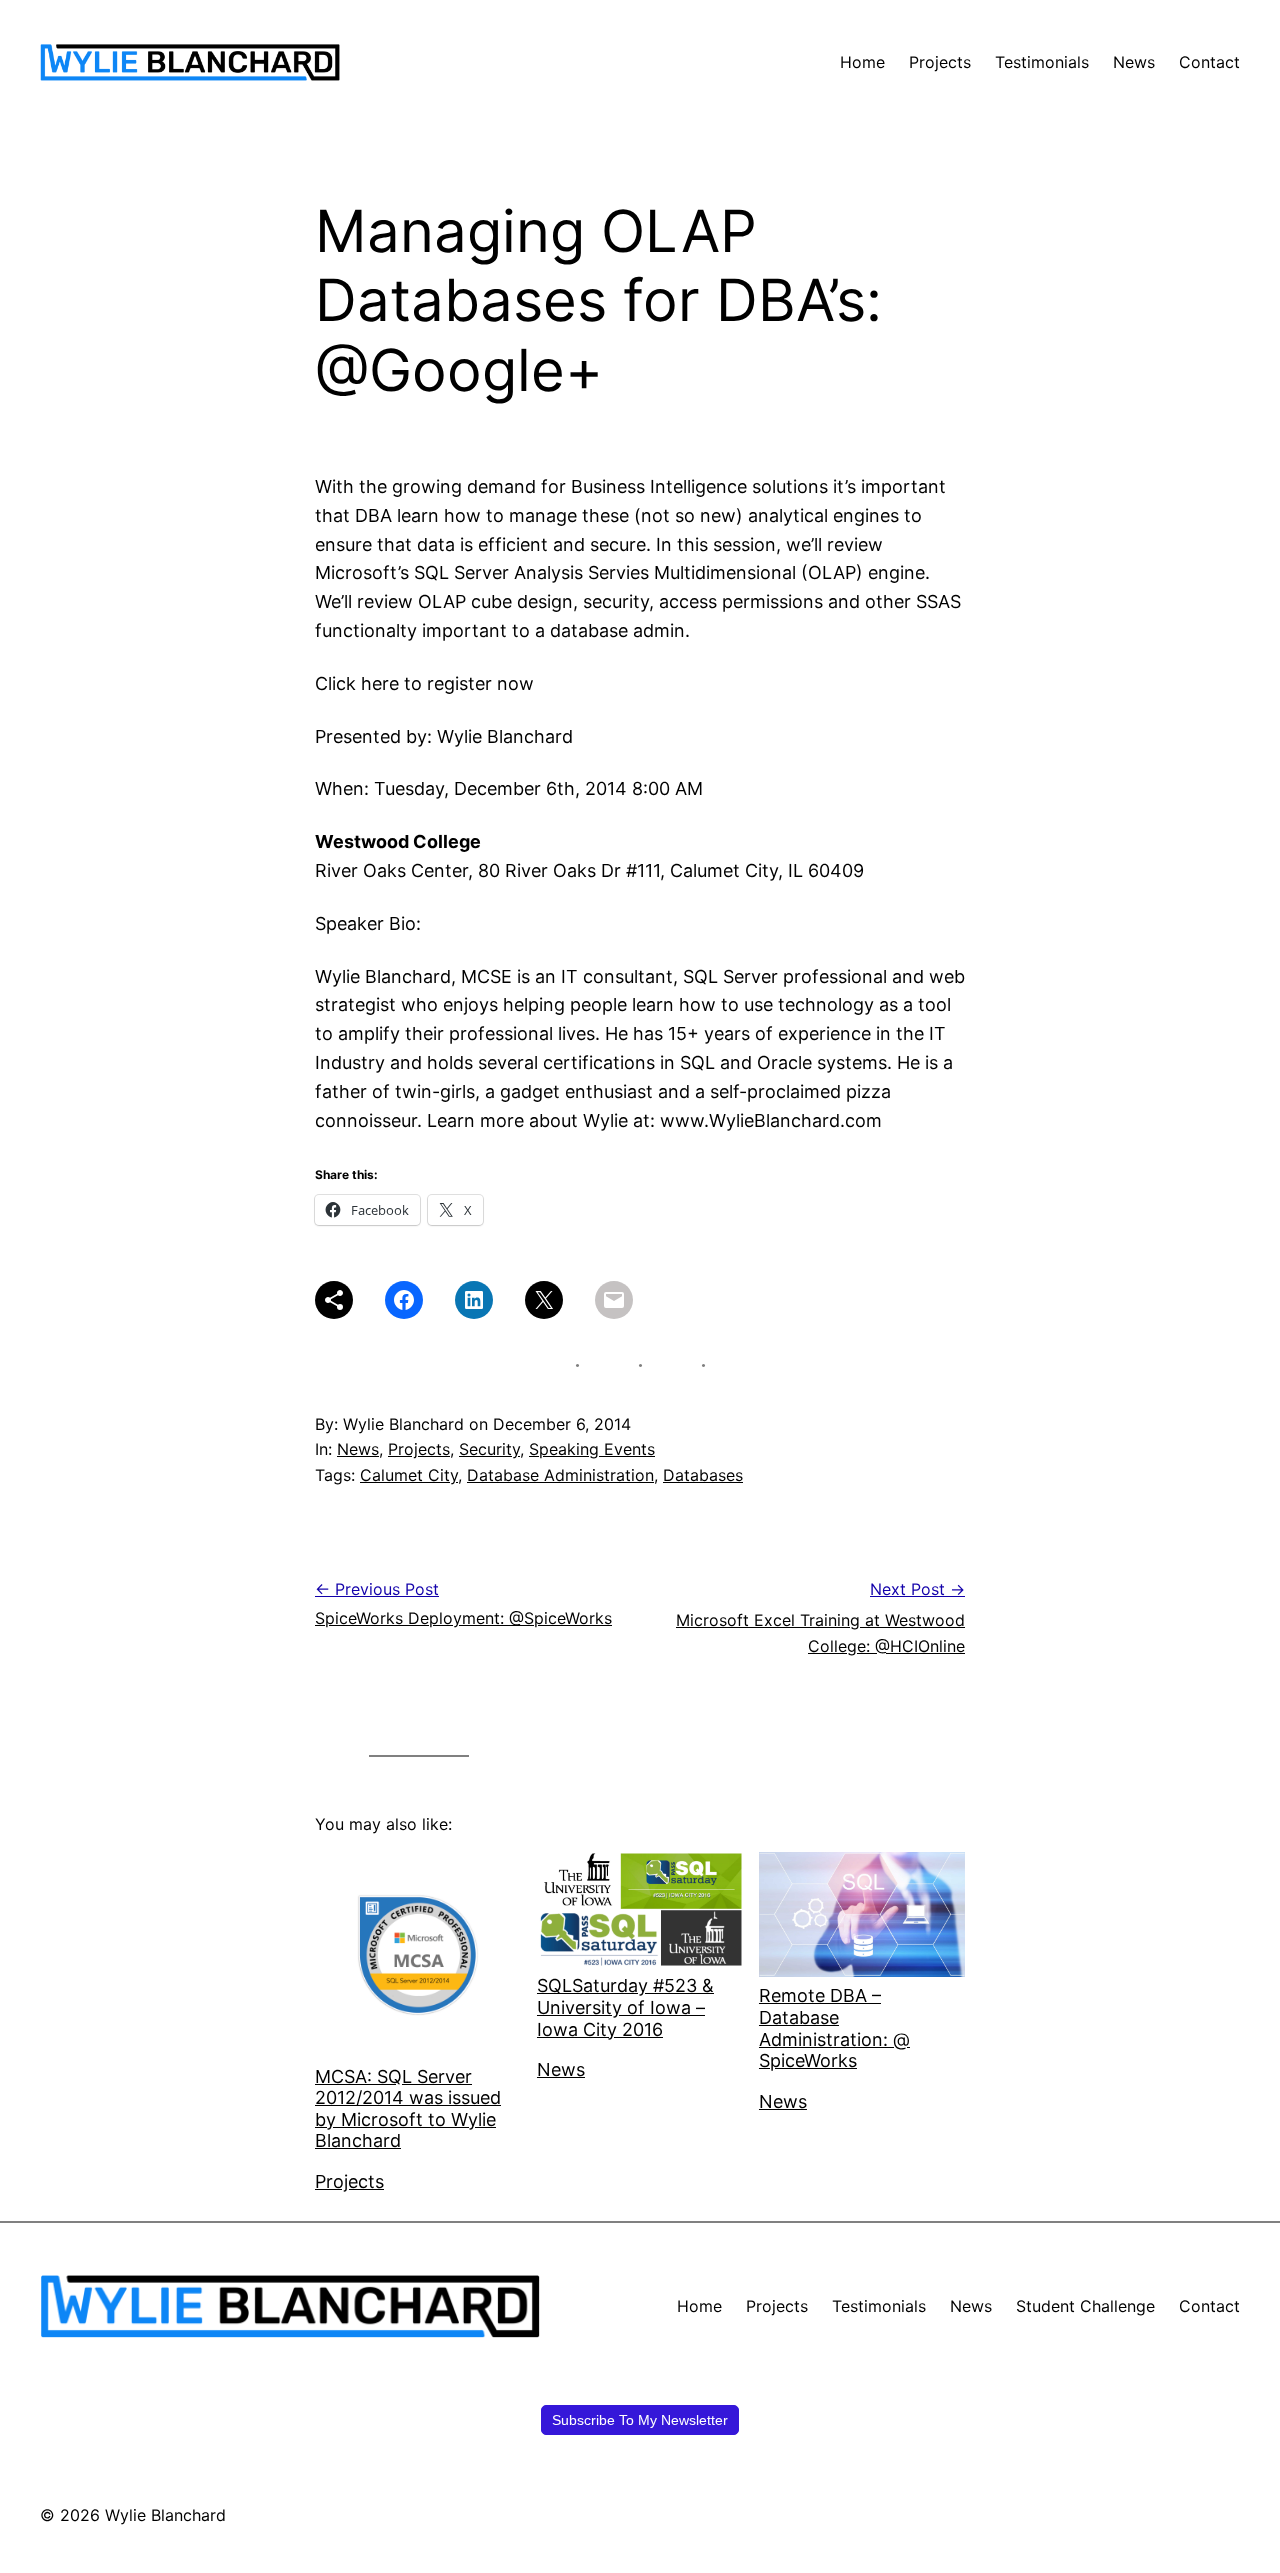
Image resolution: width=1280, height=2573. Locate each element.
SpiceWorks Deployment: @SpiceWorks (463, 1618)
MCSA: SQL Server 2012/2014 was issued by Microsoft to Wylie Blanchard (408, 2109)
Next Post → (917, 1589)
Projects (419, 1449)
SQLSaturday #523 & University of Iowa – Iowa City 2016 (625, 2007)
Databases (703, 1475)
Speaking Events (592, 1449)
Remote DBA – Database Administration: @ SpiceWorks (834, 2028)
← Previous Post (377, 1589)
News (358, 1449)
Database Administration (560, 1475)
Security (489, 1449)
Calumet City (409, 1475)
